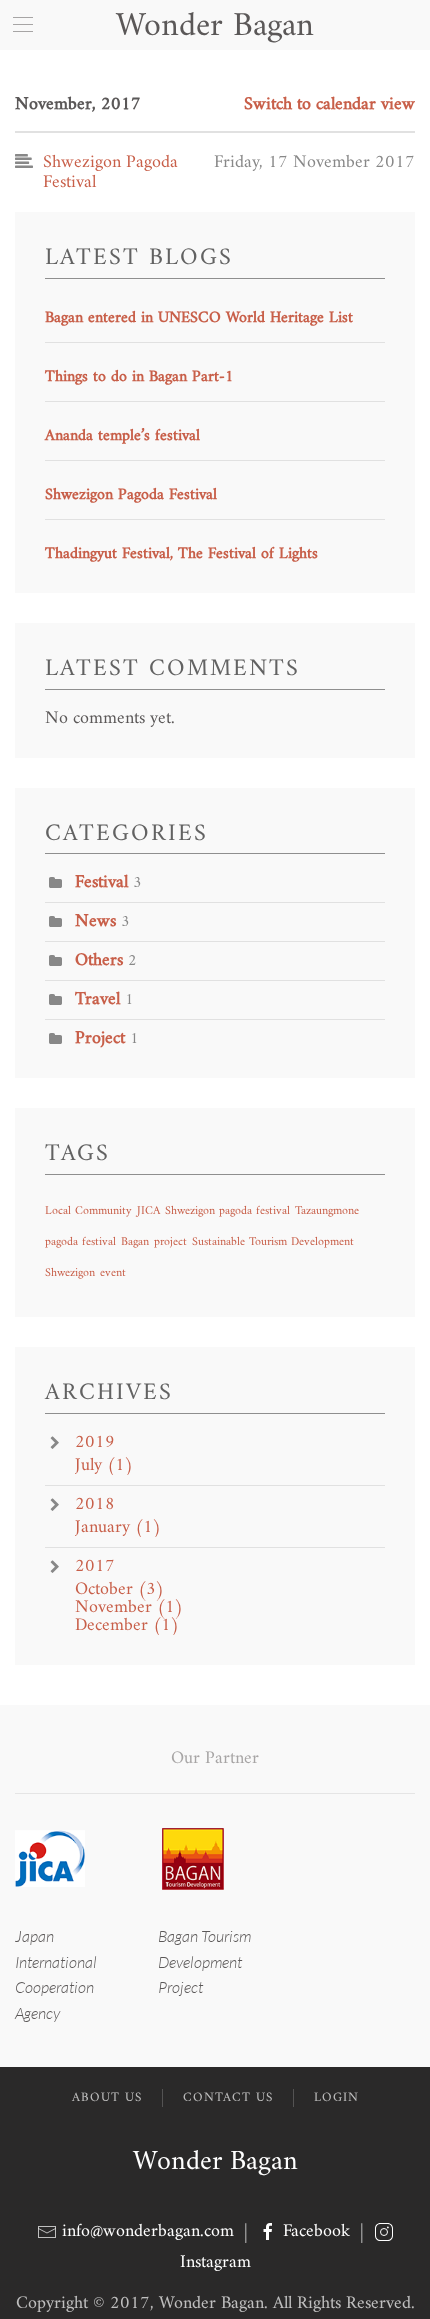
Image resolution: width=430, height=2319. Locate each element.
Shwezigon (70, 1273)
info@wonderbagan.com (148, 2231)
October (119, 1590)
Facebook (316, 2231)
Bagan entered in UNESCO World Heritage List (199, 318)
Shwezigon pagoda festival (227, 1211)
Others (99, 960)
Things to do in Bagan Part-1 (139, 377)
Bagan (135, 1242)
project (170, 1242)
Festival (101, 882)
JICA (148, 1211)
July (104, 1466)
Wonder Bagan (215, 2162)
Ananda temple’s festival (122, 436)
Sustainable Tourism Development (273, 1242)
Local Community (88, 1211)
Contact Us (228, 2098)
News (95, 921)
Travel (97, 999)
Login (336, 2098)
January (118, 1528)
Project (100, 1038)
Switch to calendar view (329, 105)
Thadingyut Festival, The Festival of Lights (181, 554)
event (113, 1273)
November (129, 1608)
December (127, 1626)
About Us (107, 2098)
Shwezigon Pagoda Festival (131, 495)
